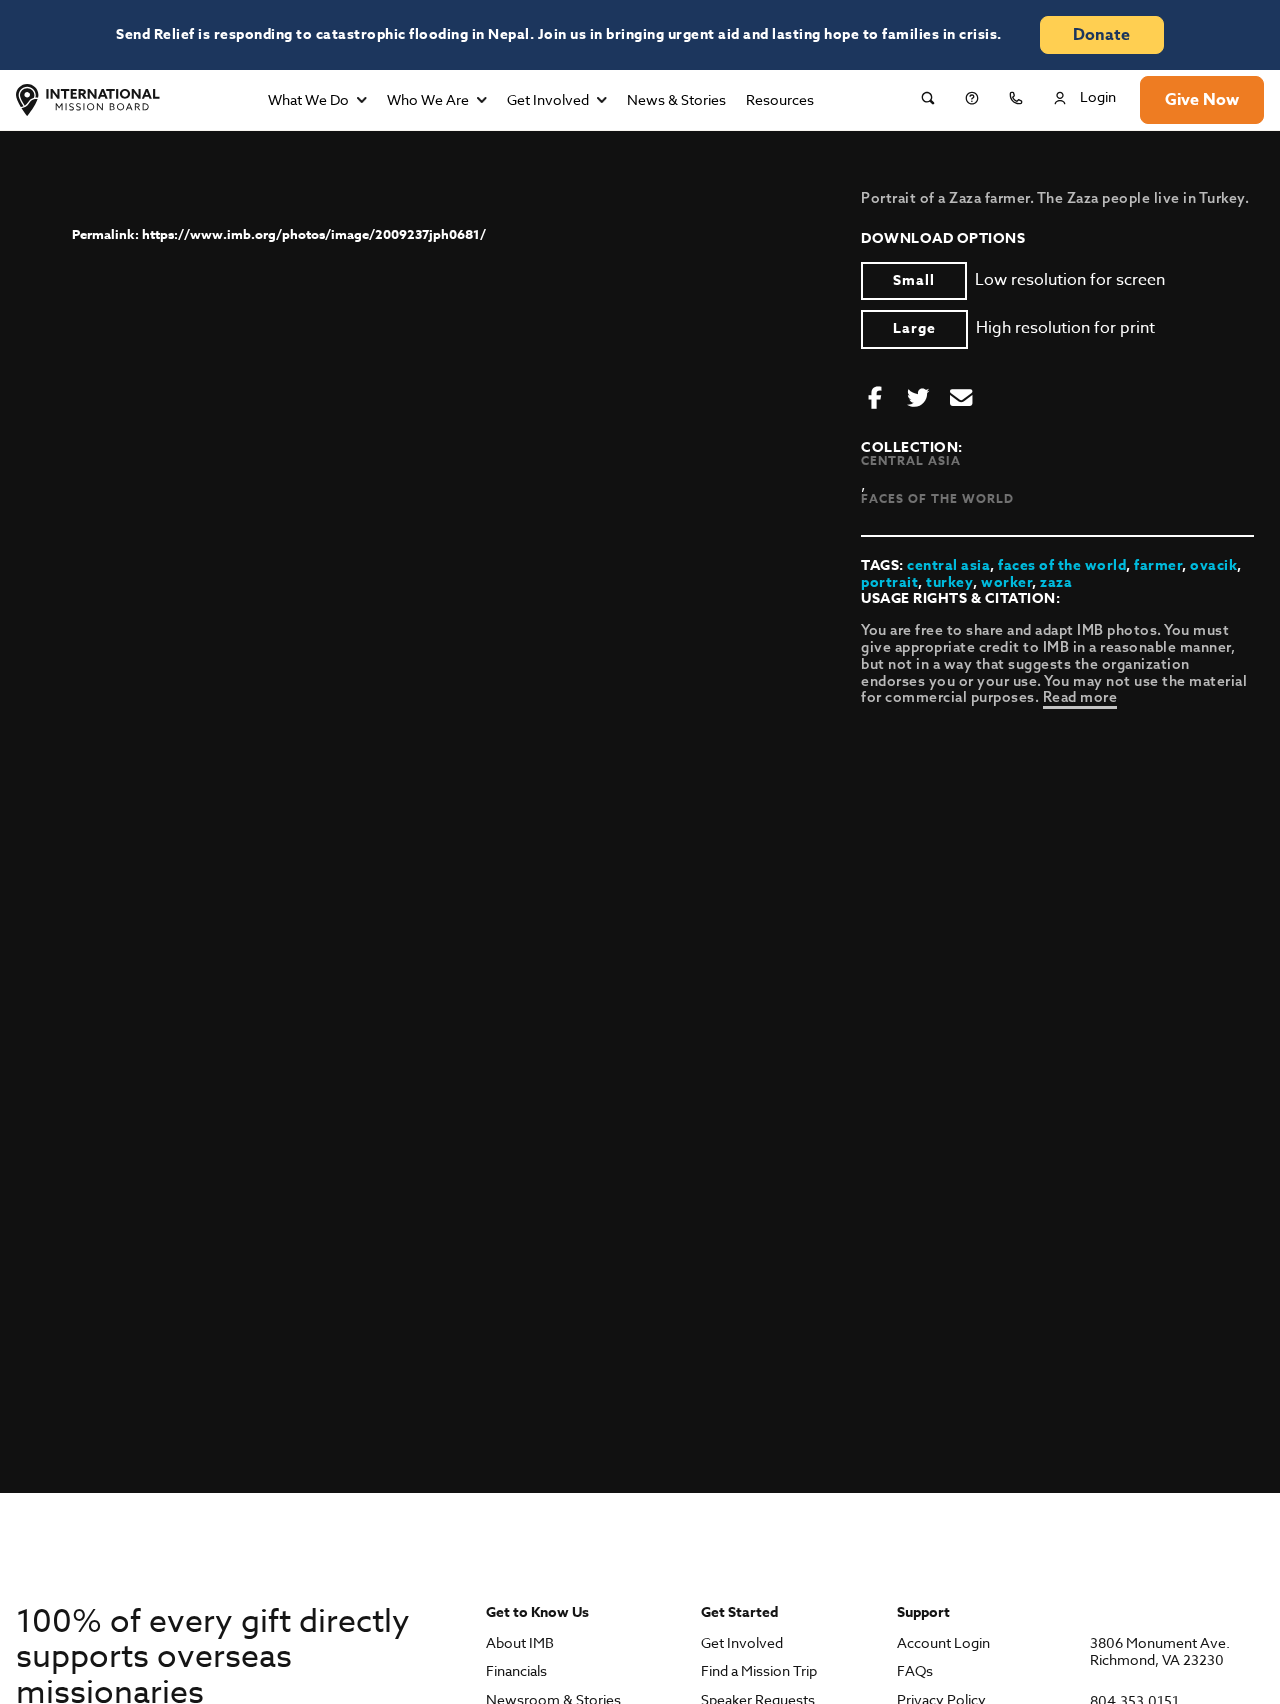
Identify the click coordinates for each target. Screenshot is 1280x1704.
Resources (780, 99)
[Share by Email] (961, 399)
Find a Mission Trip (759, 1671)
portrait (889, 582)
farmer (1158, 565)
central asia (948, 565)
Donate (1101, 35)
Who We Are (428, 99)
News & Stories (676, 99)
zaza (1056, 582)
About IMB (520, 1643)
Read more (1080, 697)
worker (1006, 582)
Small (914, 280)
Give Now (1202, 100)
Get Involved (548, 99)
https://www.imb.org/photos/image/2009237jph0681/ (314, 234)
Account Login (943, 1643)
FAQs (915, 1671)
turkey (949, 582)
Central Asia (911, 460)
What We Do (308, 99)
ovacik (1213, 565)
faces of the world (1062, 565)
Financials (516, 1671)
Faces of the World (937, 498)
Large (914, 328)
